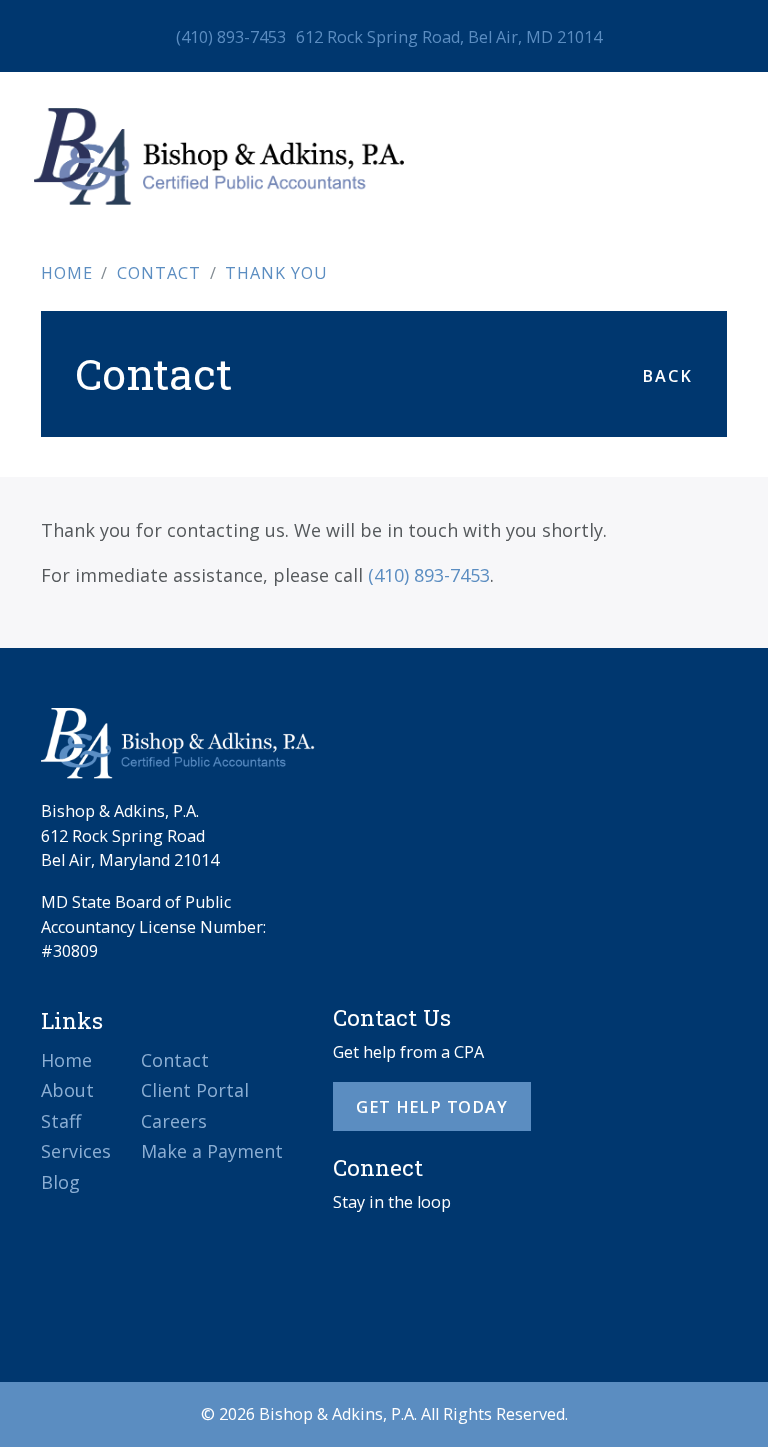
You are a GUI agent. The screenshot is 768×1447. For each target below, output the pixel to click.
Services (76, 1151)
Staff (61, 1121)
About (67, 1090)
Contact (175, 1060)
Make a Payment (212, 1151)
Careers (174, 1121)
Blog (60, 1182)
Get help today (431, 1107)
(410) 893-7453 (231, 37)
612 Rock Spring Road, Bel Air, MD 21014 (449, 37)
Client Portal (195, 1090)
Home (66, 1060)
